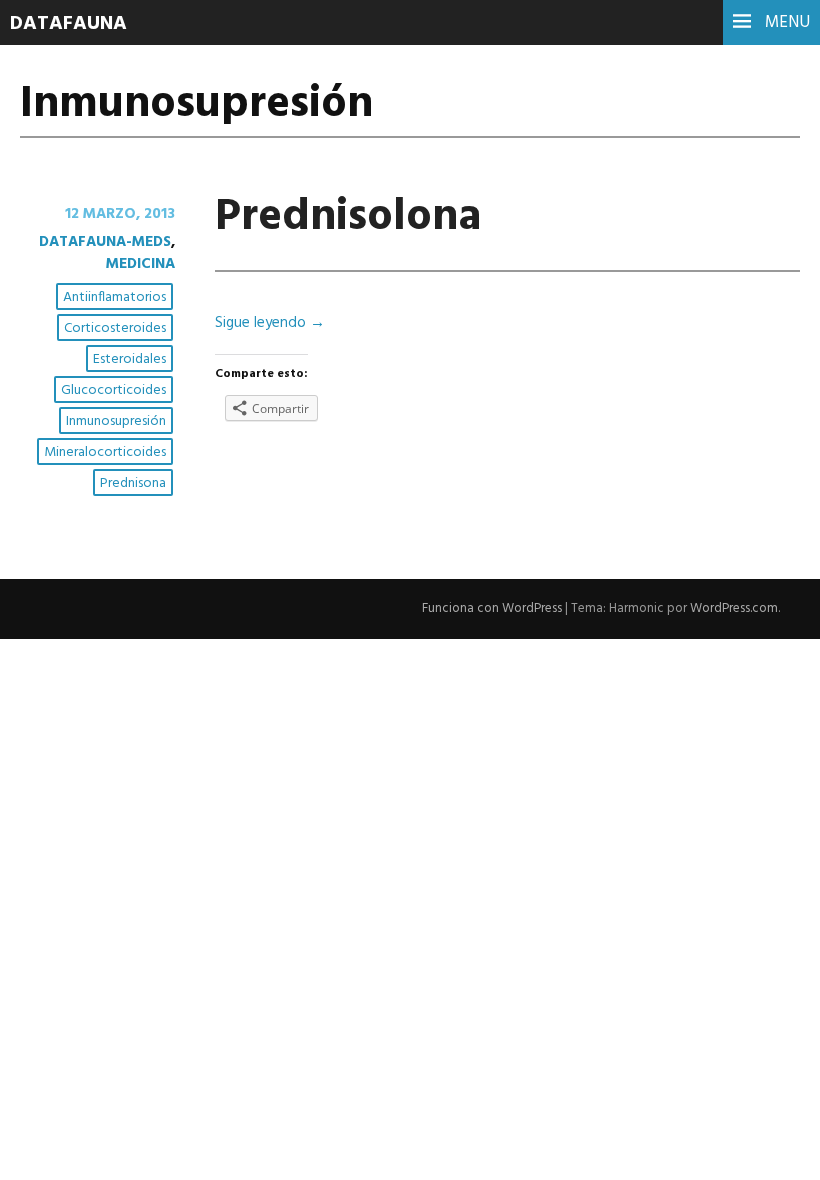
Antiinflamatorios (114, 297)
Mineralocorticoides (105, 452)
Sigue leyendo (270, 323)
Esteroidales (129, 359)
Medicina (140, 264)
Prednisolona (348, 218)
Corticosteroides (115, 328)
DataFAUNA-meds (105, 242)
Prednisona (133, 483)
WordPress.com (734, 608)
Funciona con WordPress (492, 608)
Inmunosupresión (116, 421)
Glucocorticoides (113, 390)
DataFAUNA (68, 24)
